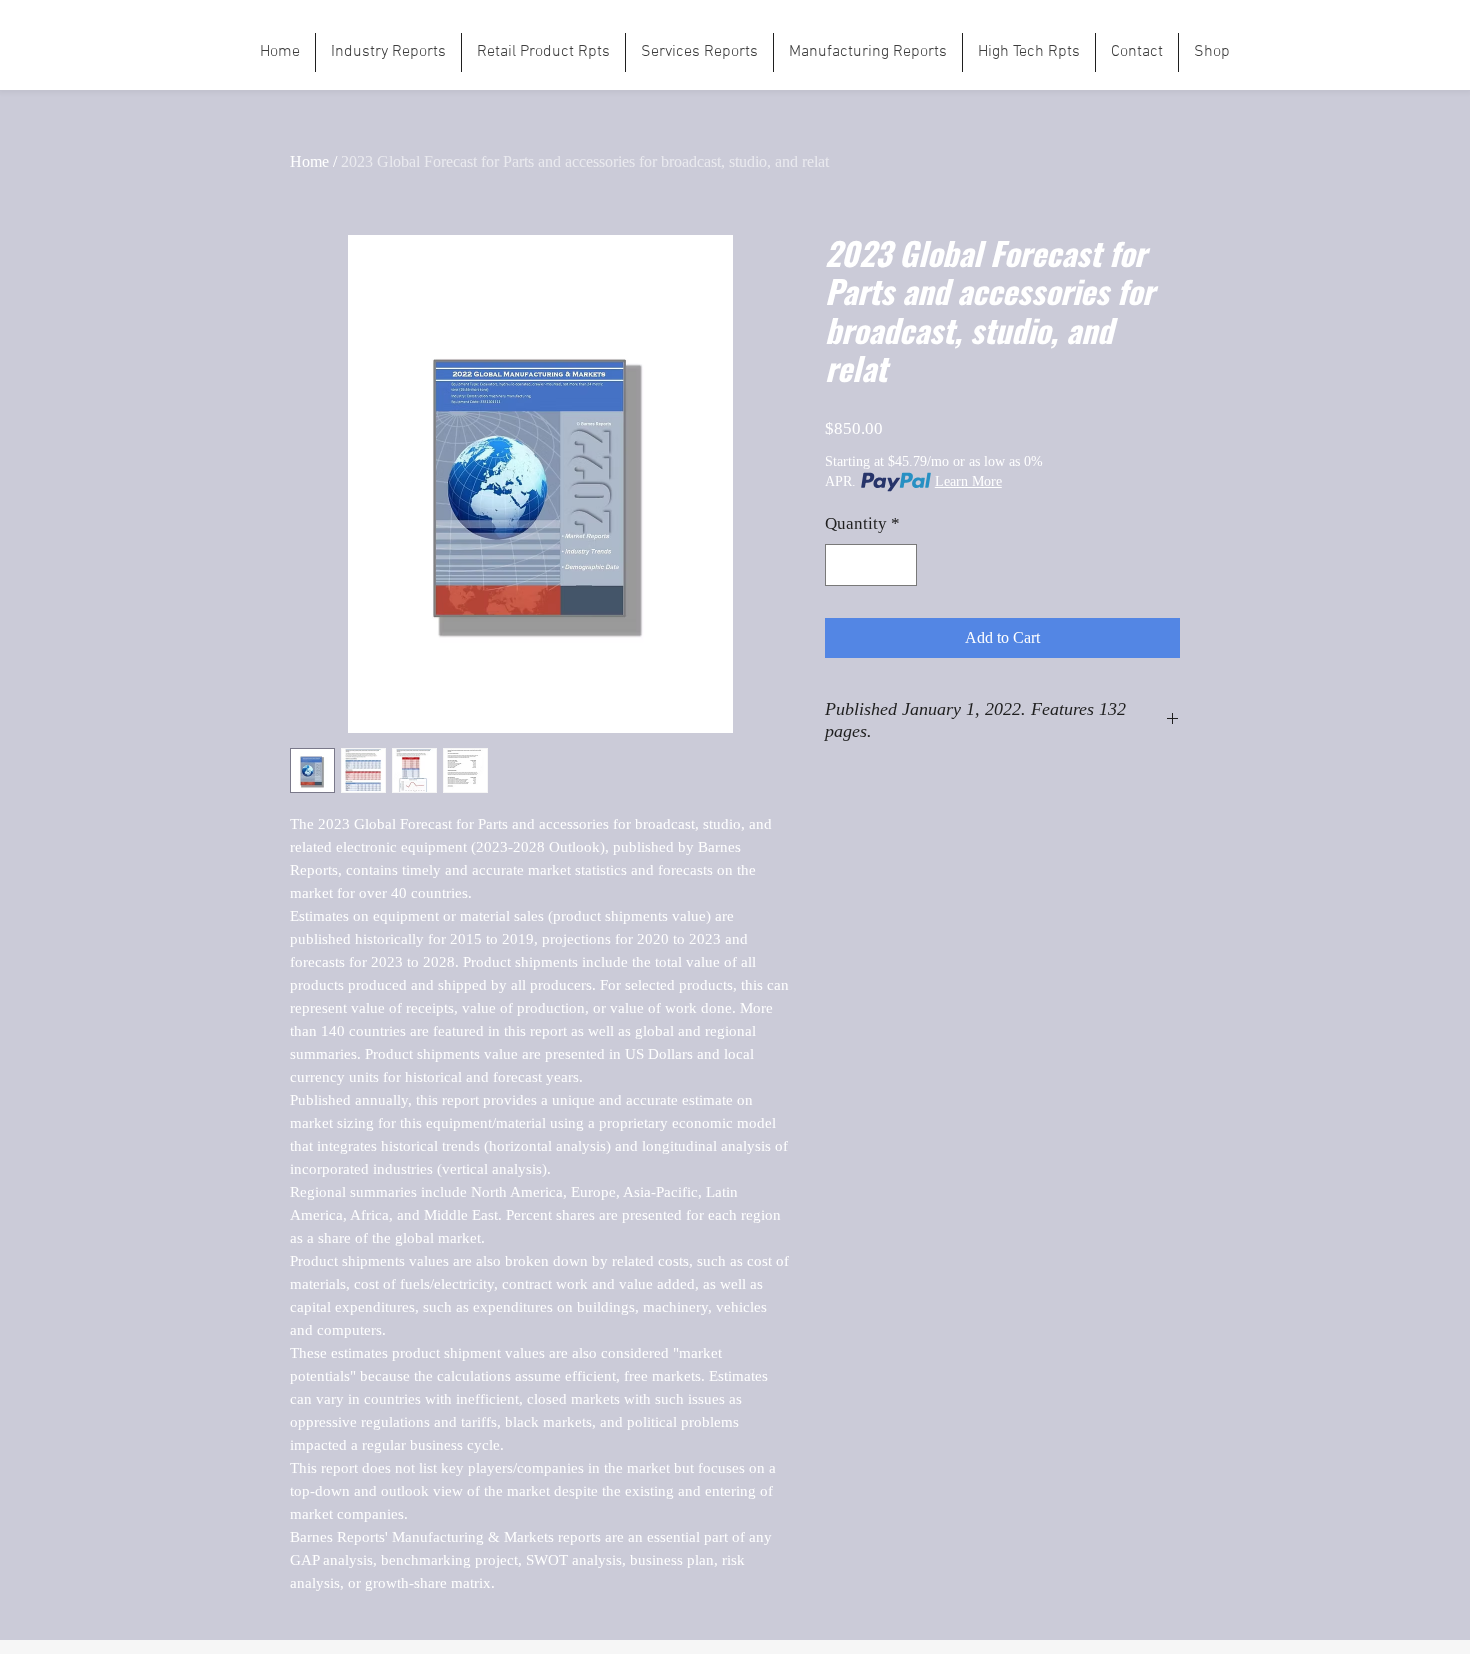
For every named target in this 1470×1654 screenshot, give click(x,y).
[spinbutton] (871, 565)
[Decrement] (843, 565)
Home (309, 161)
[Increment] (900, 565)
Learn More (968, 481)
